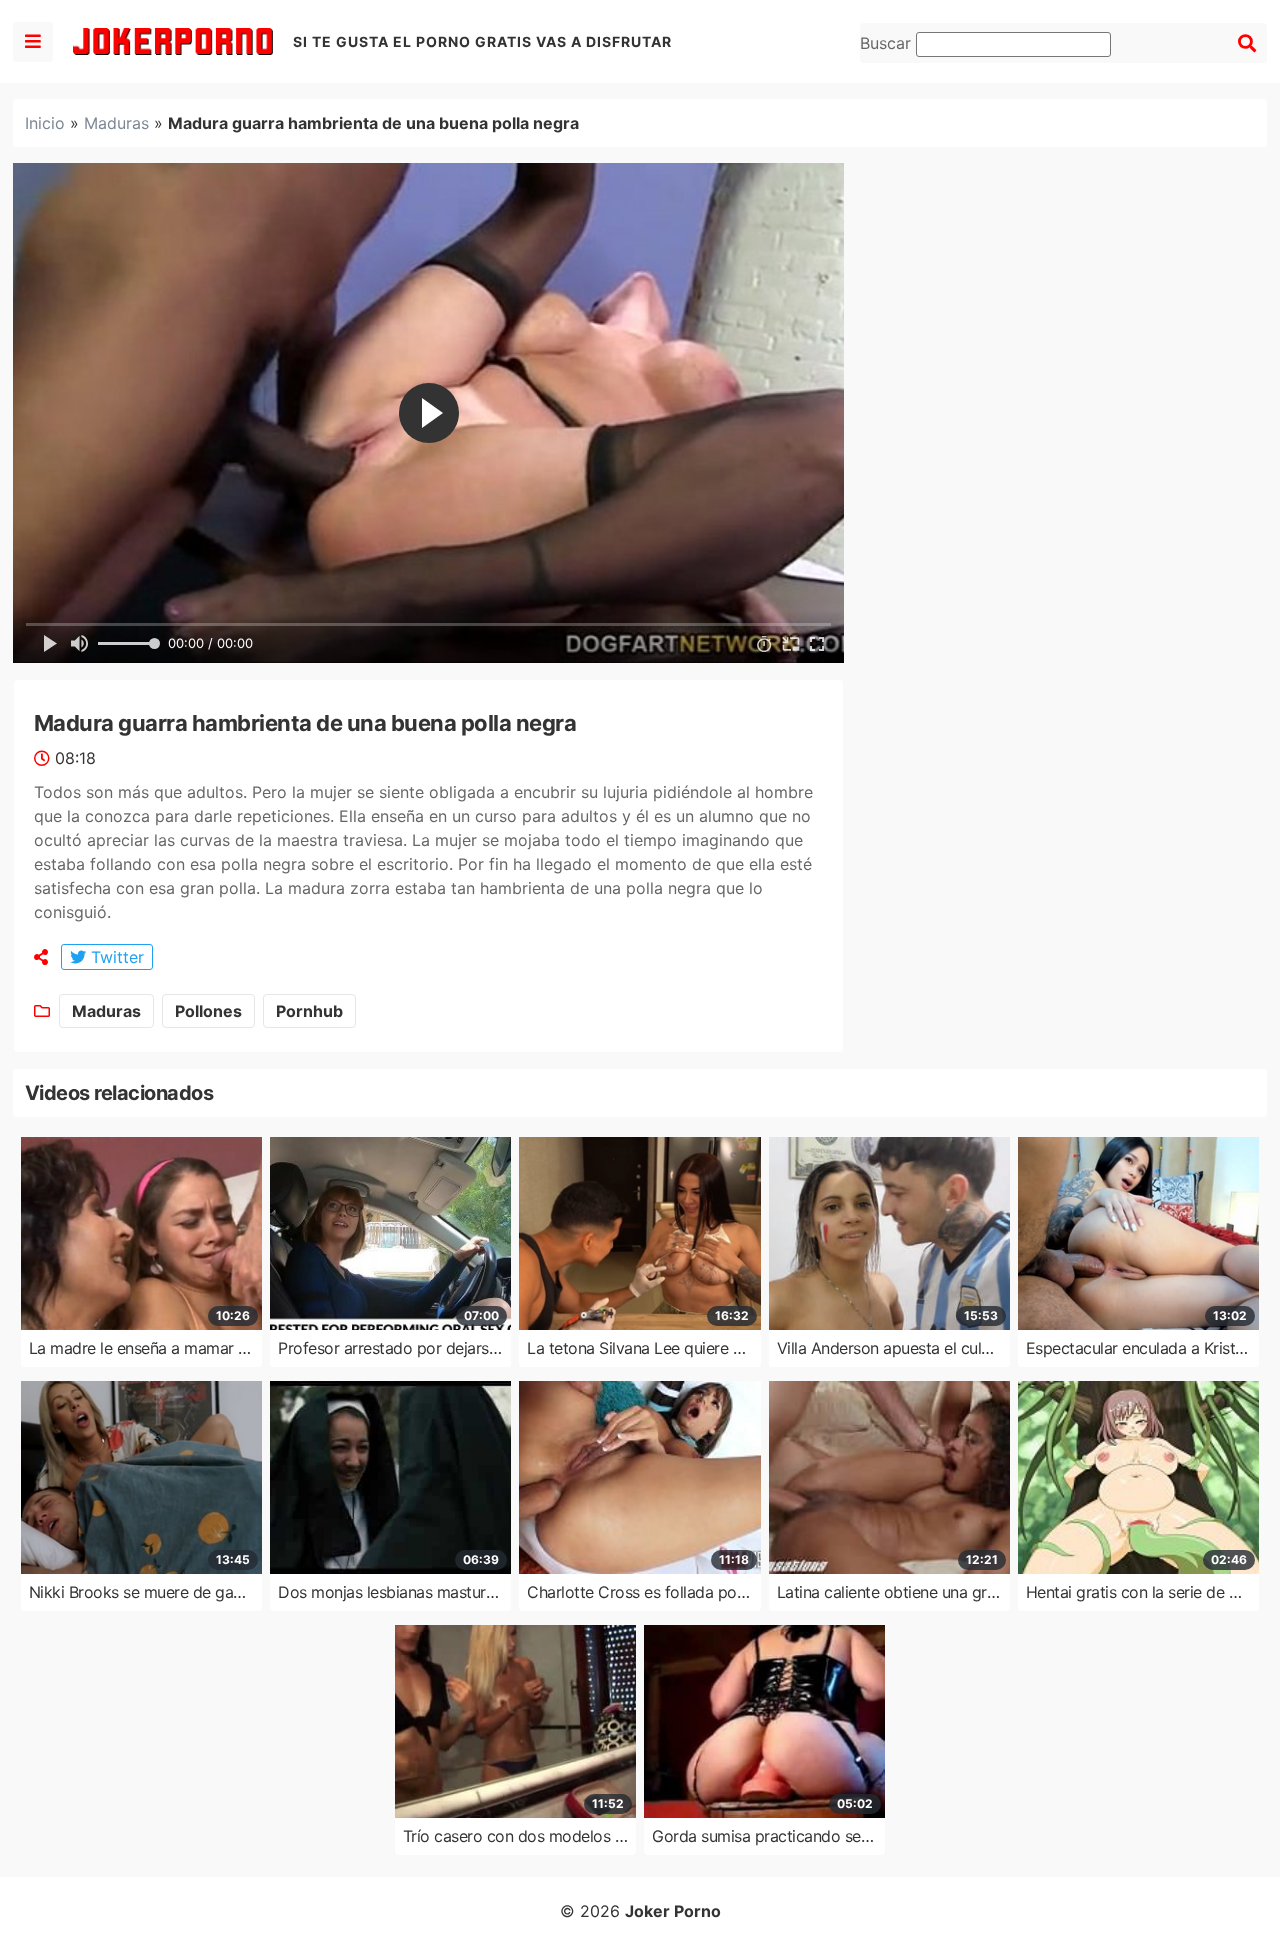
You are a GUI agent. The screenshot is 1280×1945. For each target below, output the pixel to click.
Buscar (888, 43)
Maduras (116, 123)
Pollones (208, 1011)
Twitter (115, 957)
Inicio (45, 123)
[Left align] (33, 42)
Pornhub (309, 1011)
